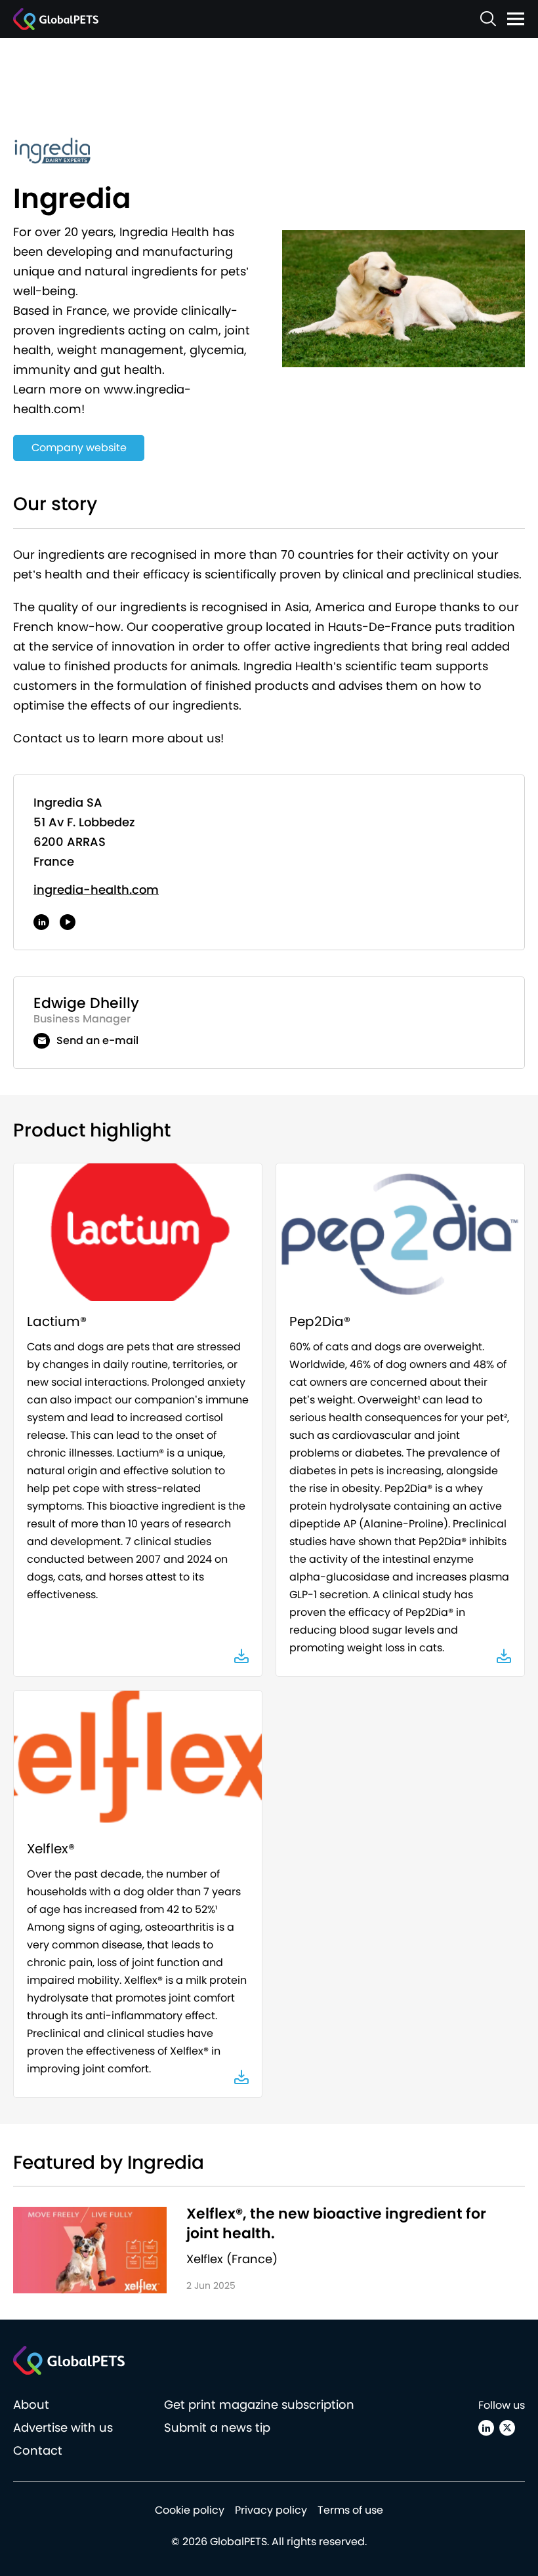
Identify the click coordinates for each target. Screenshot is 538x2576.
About (31, 2405)
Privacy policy (271, 2510)
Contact (38, 2450)
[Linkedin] (486, 2428)
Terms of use (350, 2510)
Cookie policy (190, 2510)
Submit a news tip (217, 2427)
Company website (79, 448)
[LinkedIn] (41, 922)
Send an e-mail (97, 1040)
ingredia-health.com (96, 890)
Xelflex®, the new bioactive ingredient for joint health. (336, 2224)
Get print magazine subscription (259, 2405)
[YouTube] (68, 922)
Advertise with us (63, 2427)
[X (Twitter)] (507, 2428)
